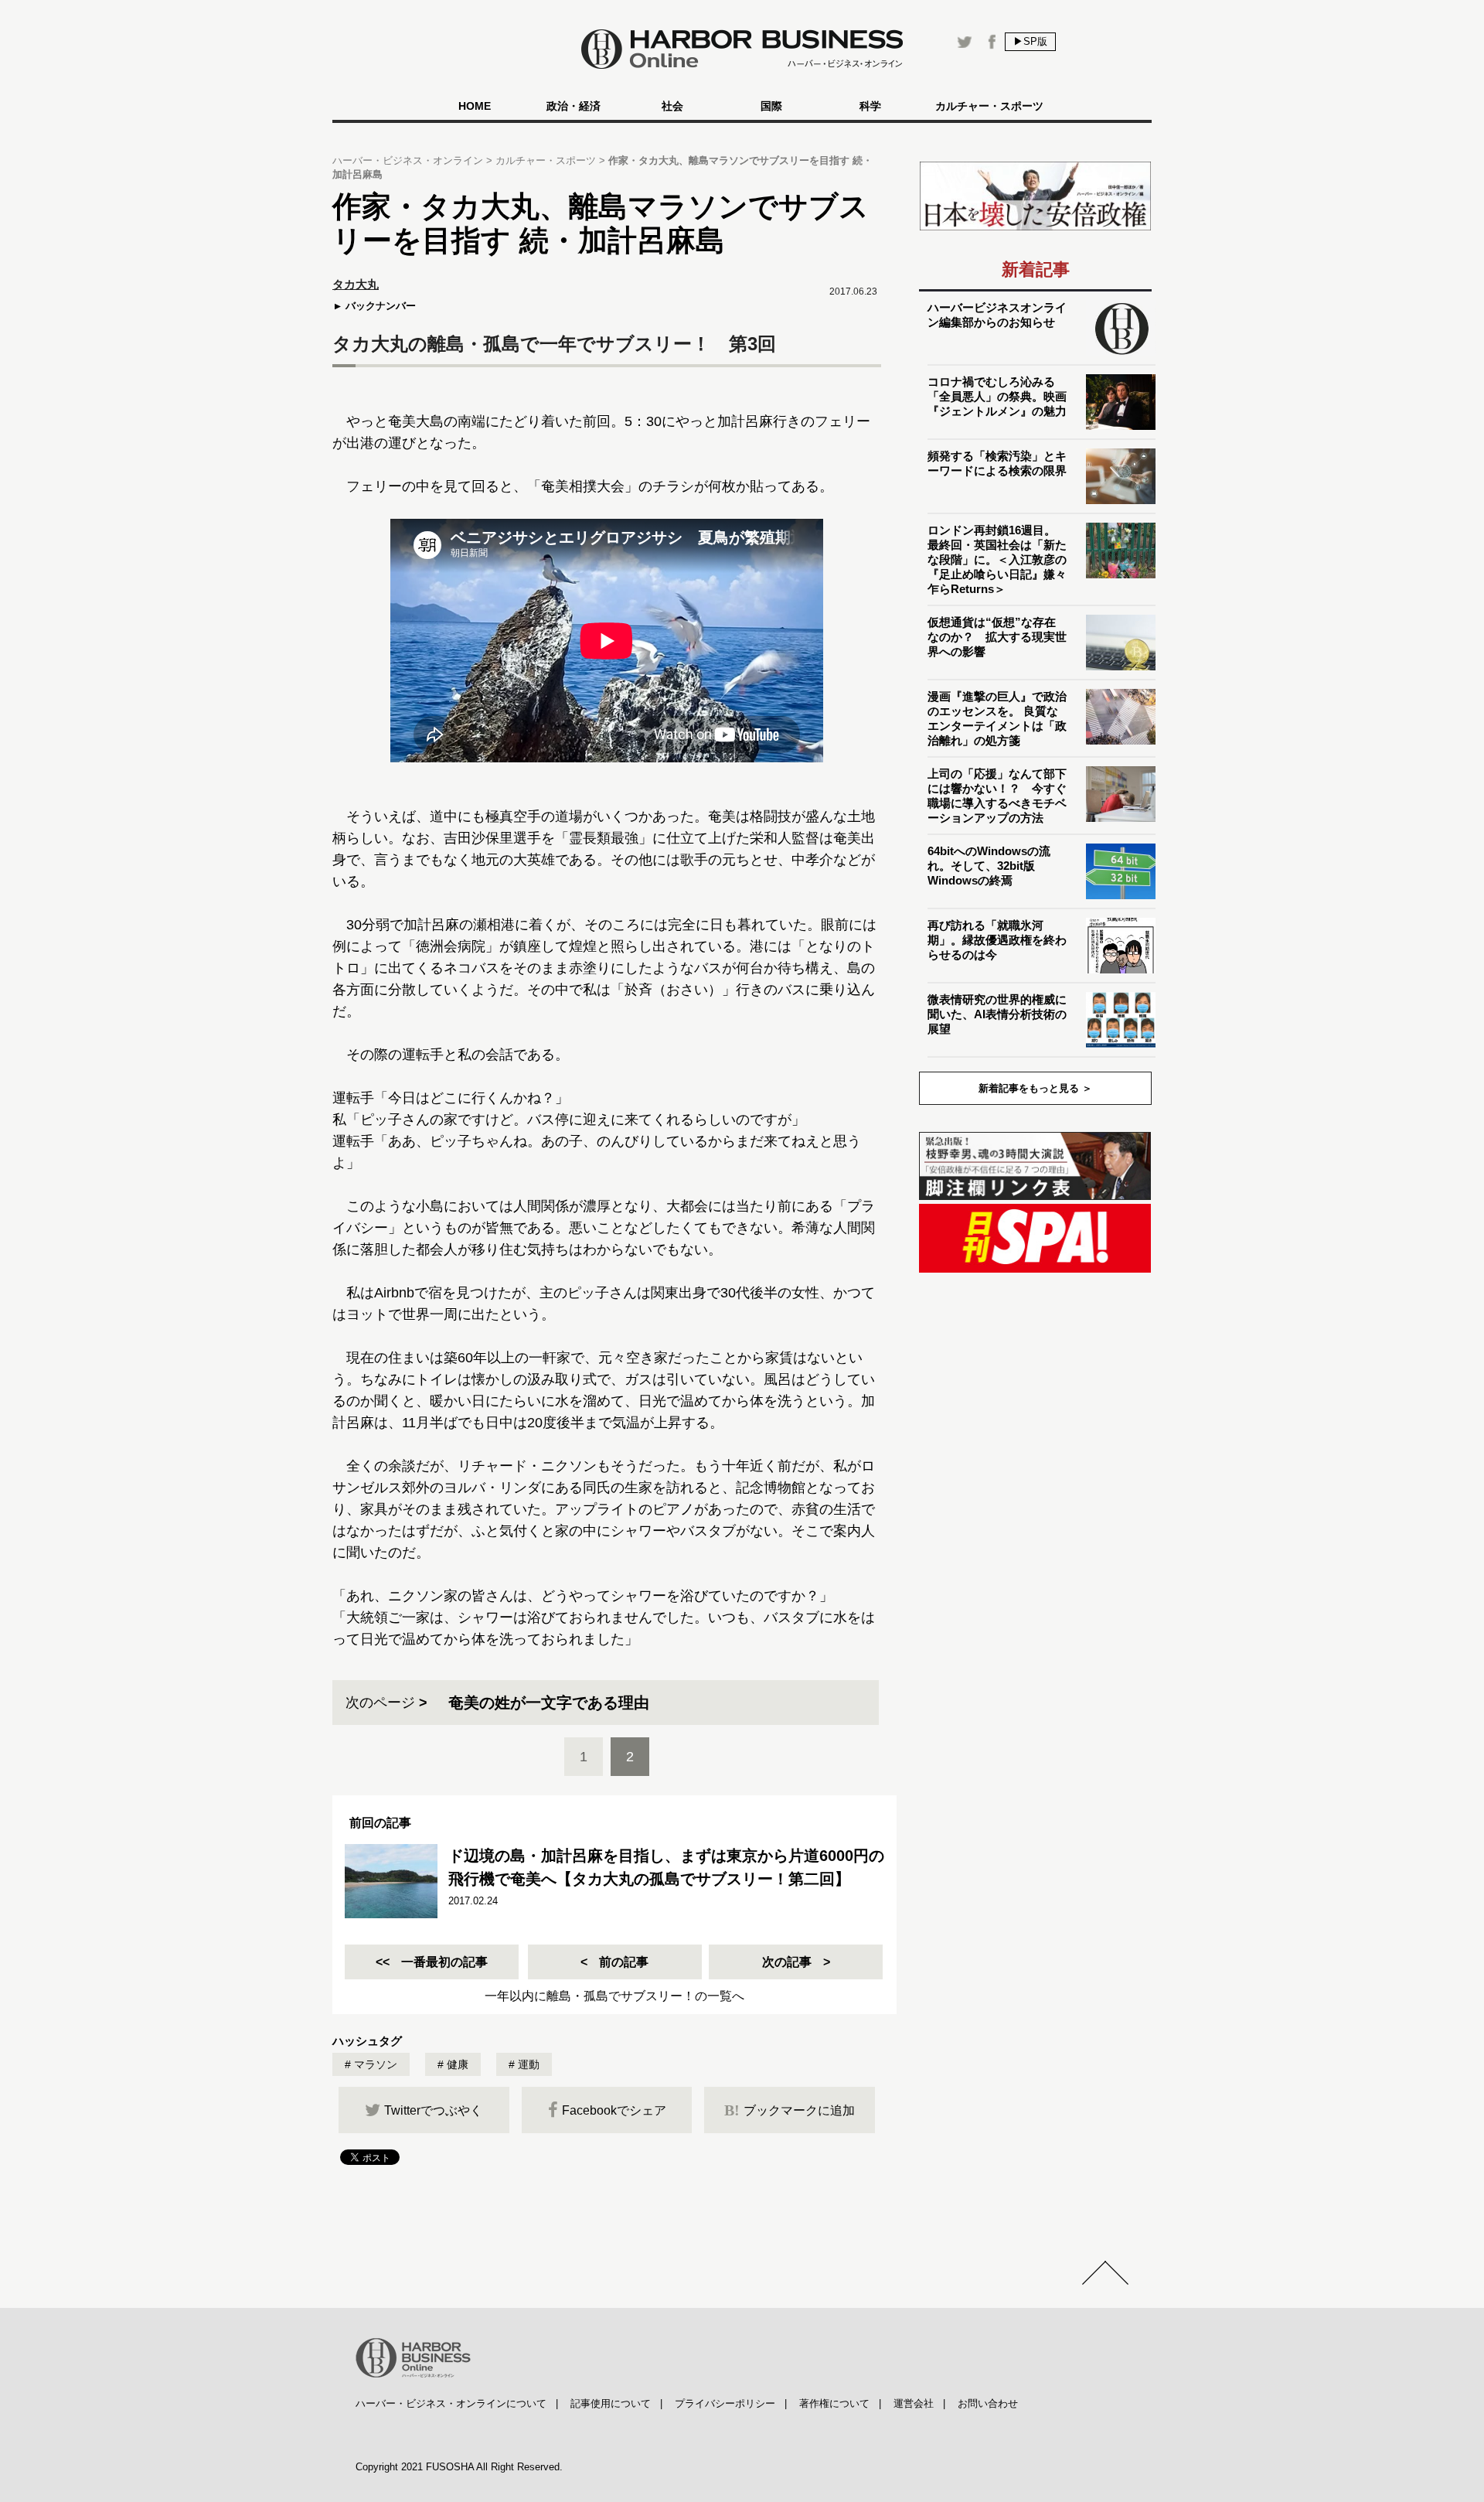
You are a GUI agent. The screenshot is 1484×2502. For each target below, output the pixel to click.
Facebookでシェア (614, 2110)
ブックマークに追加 (790, 2110)
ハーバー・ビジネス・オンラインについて (451, 2403)
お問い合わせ (988, 2403)
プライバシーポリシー (725, 2403)
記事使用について (611, 2403)
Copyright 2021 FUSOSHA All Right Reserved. (459, 2467)
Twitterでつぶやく (433, 2110)
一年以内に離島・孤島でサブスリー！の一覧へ (614, 1996)
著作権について (834, 2403)
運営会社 (914, 2403)
